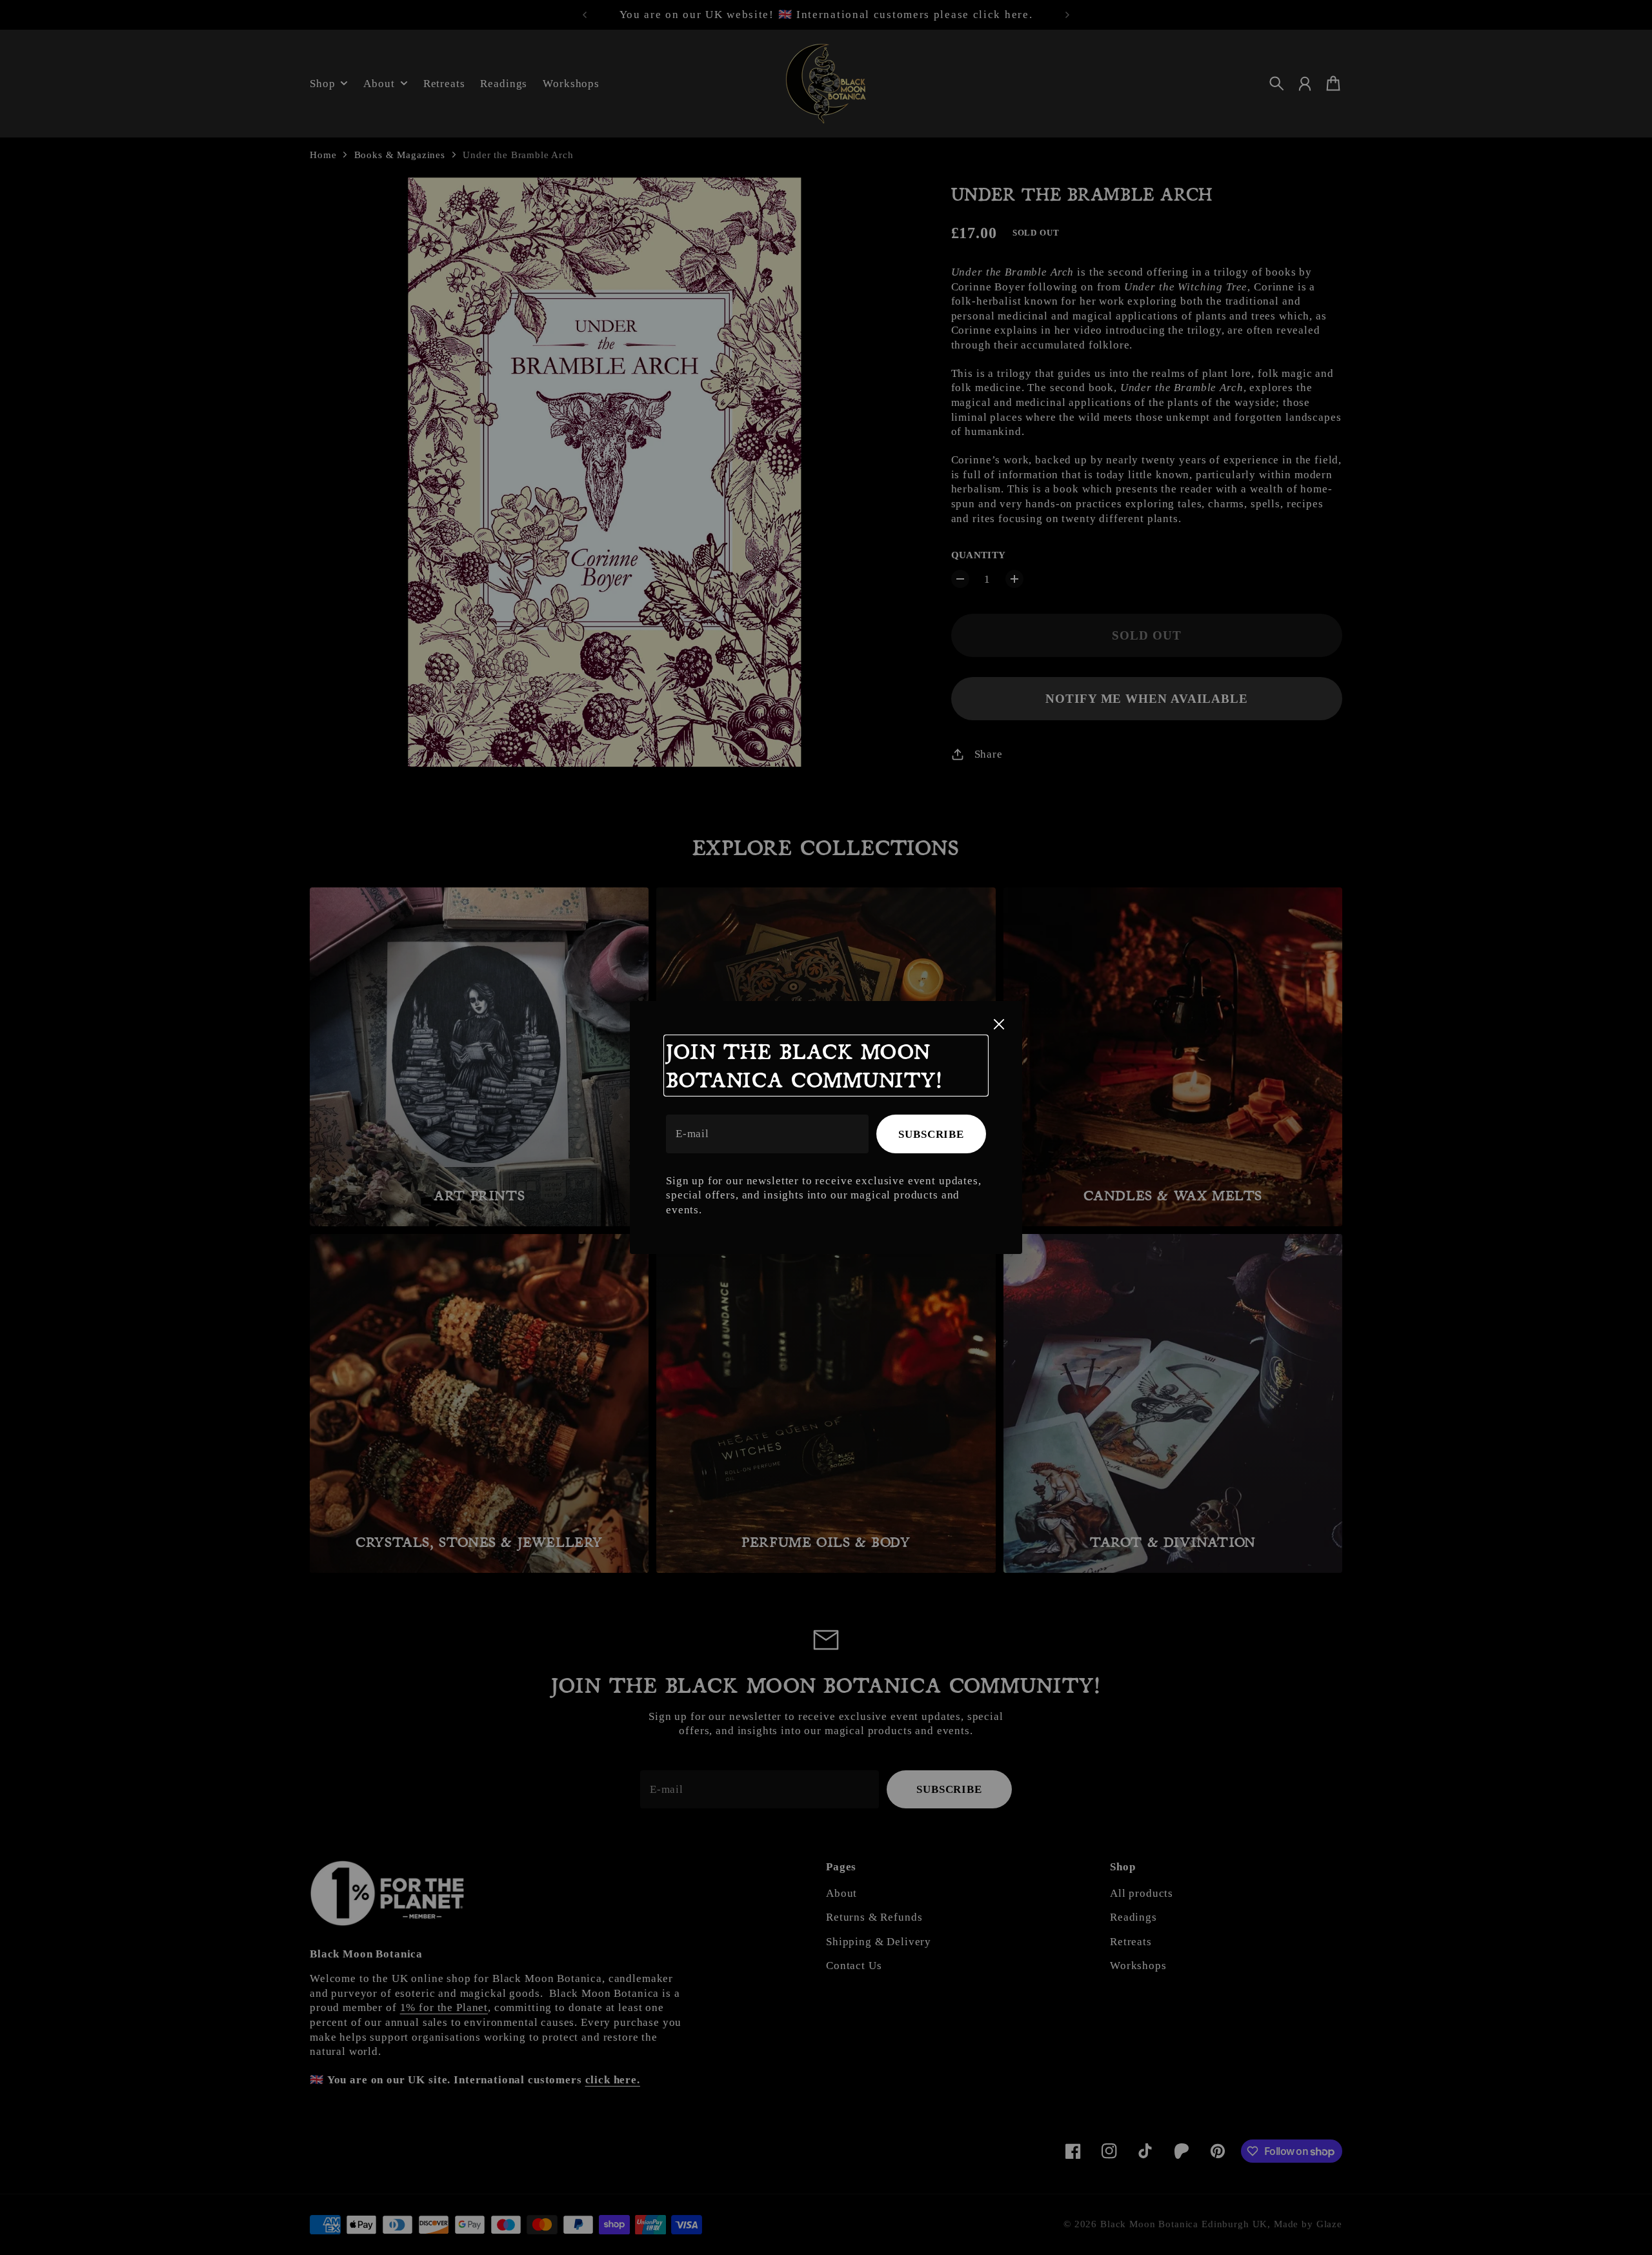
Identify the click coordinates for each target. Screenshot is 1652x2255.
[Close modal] (999, 1024)
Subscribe (931, 1134)
